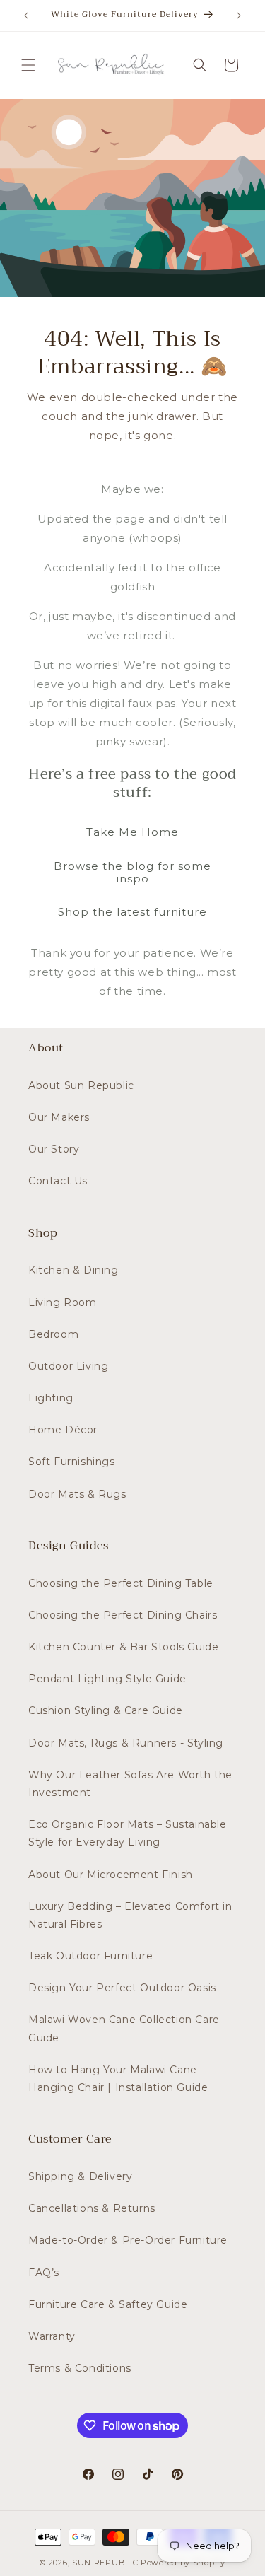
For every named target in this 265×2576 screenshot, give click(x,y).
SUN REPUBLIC (105, 2563)
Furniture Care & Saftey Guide (108, 2304)
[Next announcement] (239, 16)
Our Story (54, 1149)
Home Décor (63, 1430)
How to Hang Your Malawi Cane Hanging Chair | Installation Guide (118, 2079)
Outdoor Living (68, 1366)
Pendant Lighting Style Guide (107, 1679)
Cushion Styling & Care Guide (106, 1710)
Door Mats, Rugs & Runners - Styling (126, 1743)
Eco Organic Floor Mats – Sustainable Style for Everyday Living (128, 1833)
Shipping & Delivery (80, 2176)
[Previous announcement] (26, 16)
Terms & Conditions (80, 2368)
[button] (28, 65)
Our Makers (59, 1117)
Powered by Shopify (183, 2563)
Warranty (52, 2336)
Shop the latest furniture (132, 912)
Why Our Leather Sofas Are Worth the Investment (130, 1784)
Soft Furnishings (72, 1462)
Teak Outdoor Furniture (90, 1956)
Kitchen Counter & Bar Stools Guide (123, 1647)
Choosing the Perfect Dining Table (121, 1583)
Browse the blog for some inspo (132, 872)
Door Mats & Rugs (77, 1494)
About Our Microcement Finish (111, 1875)
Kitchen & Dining (73, 1270)
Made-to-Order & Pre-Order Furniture (128, 2240)
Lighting (51, 1398)
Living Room (63, 1302)
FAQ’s (44, 2273)
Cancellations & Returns (92, 2208)
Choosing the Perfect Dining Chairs (123, 1615)
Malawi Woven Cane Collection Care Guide (124, 2028)
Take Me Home (132, 832)
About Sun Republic (81, 1085)
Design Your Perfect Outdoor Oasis (122, 1988)
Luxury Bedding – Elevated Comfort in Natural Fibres (130, 1915)
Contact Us (58, 1181)
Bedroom (53, 1334)
